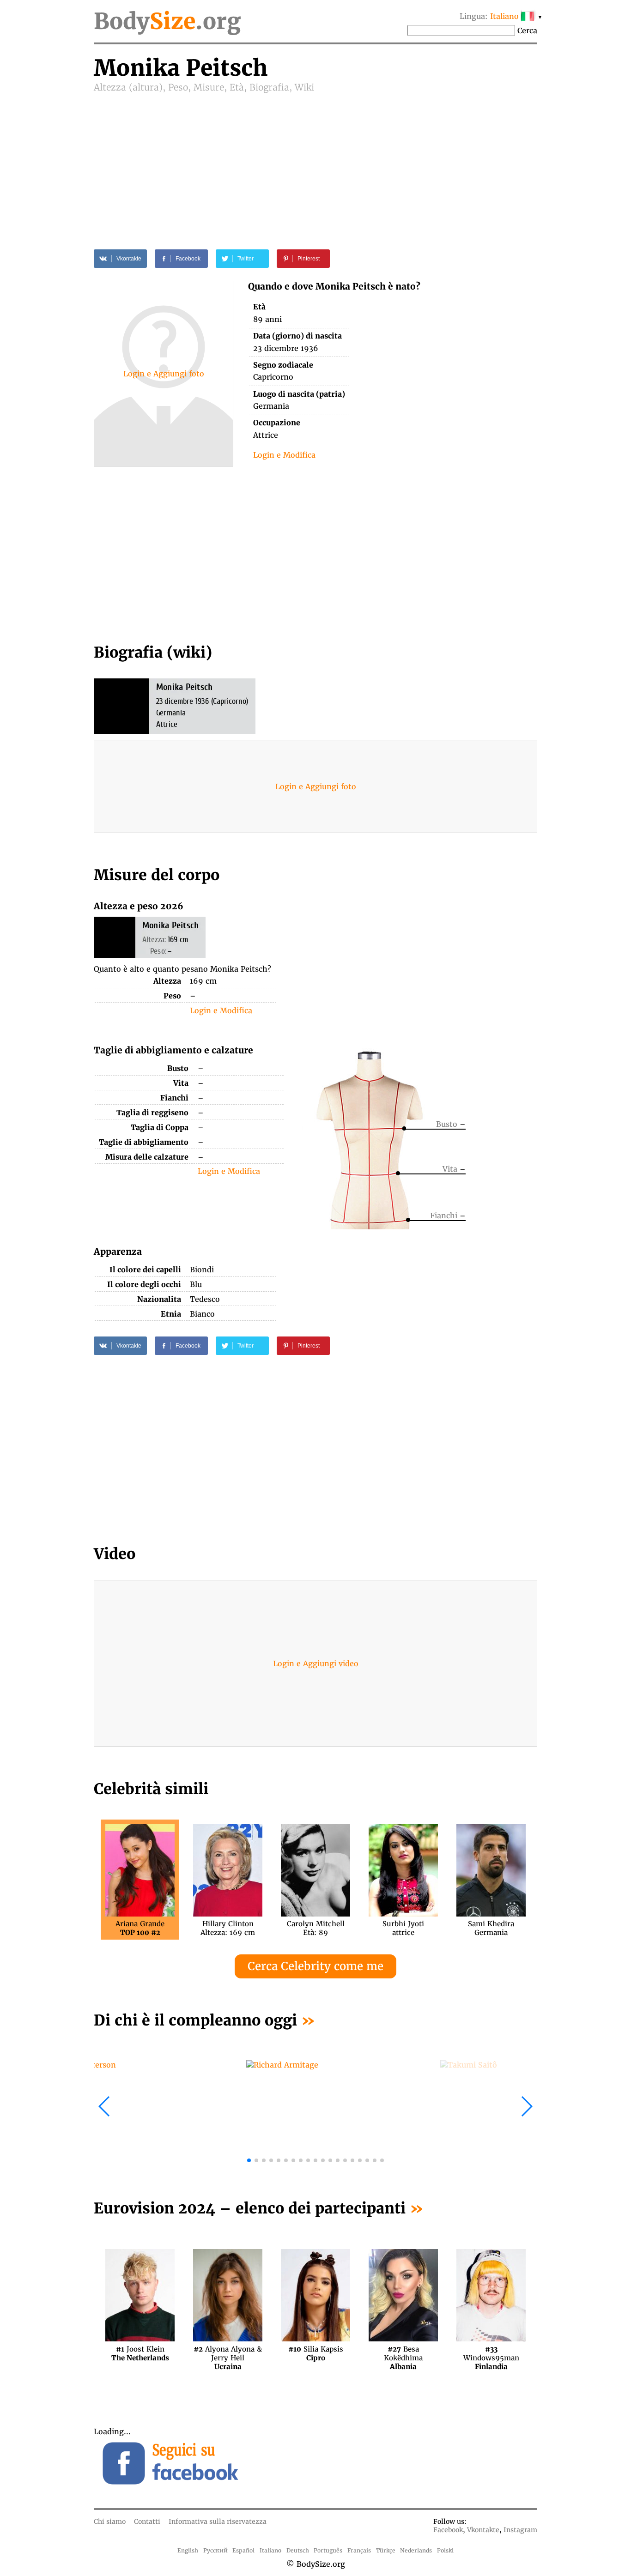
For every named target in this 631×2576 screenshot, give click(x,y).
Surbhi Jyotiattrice (403, 1928)
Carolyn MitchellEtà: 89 (316, 1928)
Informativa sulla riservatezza (218, 2522)
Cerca (527, 30)
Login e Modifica (284, 455)
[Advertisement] (315, 163)
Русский (215, 2550)
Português (328, 2550)
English (188, 2550)
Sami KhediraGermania (491, 1928)
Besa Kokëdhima (403, 2353)
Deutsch (298, 2550)
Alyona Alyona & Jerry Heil (228, 2353)
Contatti (147, 2522)
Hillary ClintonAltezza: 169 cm (228, 1928)
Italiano (270, 2550)
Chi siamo (110, 2522)
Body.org (167, 21)
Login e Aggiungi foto (164, 374)
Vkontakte (483, 2530)
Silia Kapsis (316, 2353)
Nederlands (416, 2550)
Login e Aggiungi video (316, 1663)
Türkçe (386, 2550)
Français (359, 2550)
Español (243, 2550)
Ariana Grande (140, 1928)
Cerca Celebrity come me (315, 1966)
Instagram (520, 2530)
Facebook (448, 2530)
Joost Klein (140, 2353)
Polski (445, 2550)
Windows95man (491, 2353)
